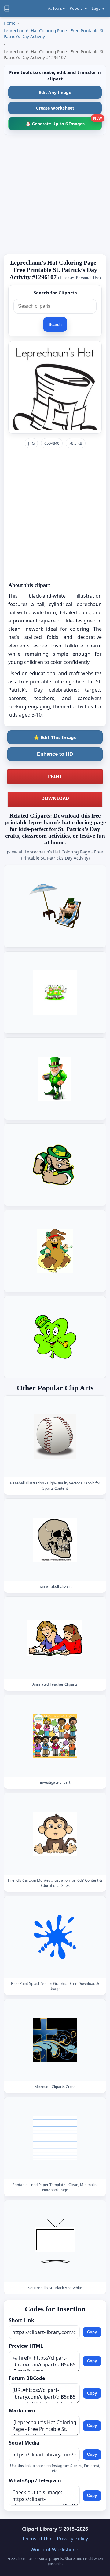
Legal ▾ (98, 8)
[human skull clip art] (55, 1540)
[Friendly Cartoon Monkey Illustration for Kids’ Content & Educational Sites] (55, 1834)
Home (10, 23)
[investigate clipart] (55, 1736)
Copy (92, 2332)
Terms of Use (37, 2539)
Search (55, 325)
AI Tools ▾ (56, 8)
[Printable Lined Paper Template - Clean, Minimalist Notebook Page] (55, 2138)
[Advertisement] (55, 195)
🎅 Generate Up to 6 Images (64, 122)
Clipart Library (40, 2529)
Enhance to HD (55, 754)
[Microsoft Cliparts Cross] (55, 2040)
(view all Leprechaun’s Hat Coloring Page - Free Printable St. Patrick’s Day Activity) (55, 855)
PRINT (55, 776)
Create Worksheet (55, 108)
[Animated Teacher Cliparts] (55, 1638)
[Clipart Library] (7, 9)
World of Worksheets (55, 2550)
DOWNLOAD (55, 798)
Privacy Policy (72, 2539)
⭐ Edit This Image (55, 737)
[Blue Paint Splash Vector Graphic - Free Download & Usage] (55, 1937)
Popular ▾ (78, 8)
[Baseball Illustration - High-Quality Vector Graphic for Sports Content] (55, 1437)
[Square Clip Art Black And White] (55, 2241)
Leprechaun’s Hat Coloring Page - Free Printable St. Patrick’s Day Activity (54, 33)
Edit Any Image (55, 92)
